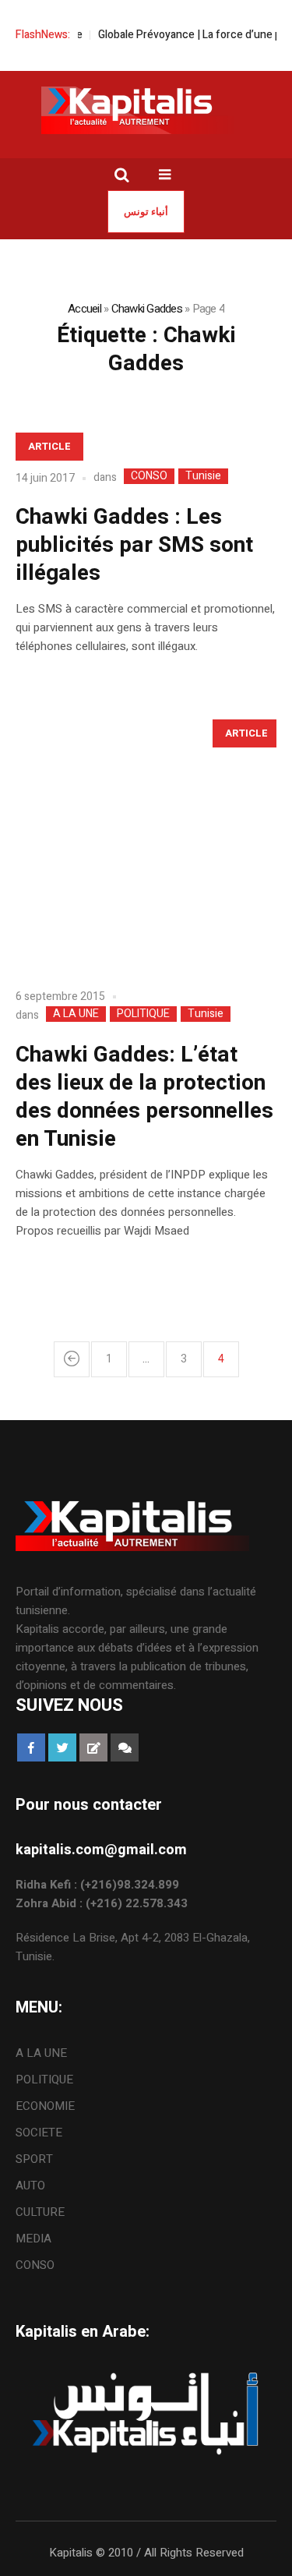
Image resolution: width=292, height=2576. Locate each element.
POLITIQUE (143, 1014)
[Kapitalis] (146, 110)
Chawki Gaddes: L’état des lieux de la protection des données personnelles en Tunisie (144, 1097)
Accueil (84, 309)
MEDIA (33, 2239)
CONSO (149, 476)
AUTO (30, 2186)
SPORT (34, 2159)
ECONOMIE (45, 2106)
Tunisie (203, 476)
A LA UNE (76, 1014)
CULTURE (40, 2212)
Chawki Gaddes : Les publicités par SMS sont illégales (134, 545)
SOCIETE (39, 2133)
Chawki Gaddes (147, 309)
